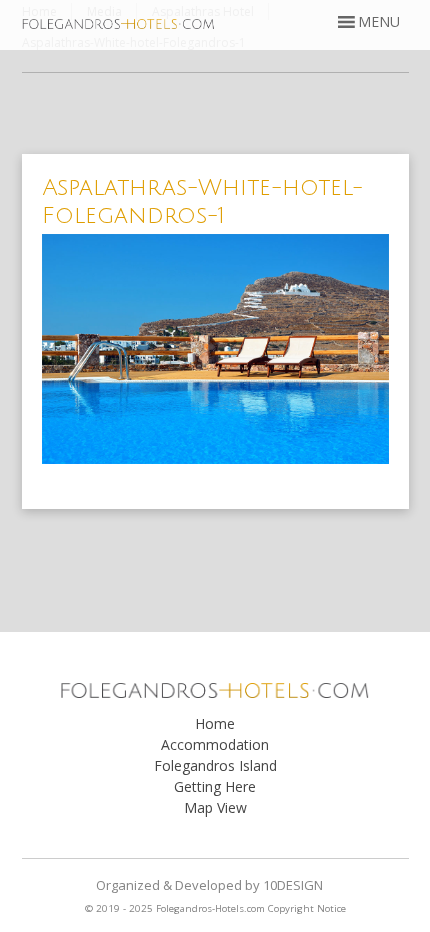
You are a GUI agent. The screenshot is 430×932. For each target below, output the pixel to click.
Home (215, 723)
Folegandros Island (215, 765)
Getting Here (215, 786)
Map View (215, 807)
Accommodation (215, 744)
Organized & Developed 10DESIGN (209, 885)
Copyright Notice (307, 908)
